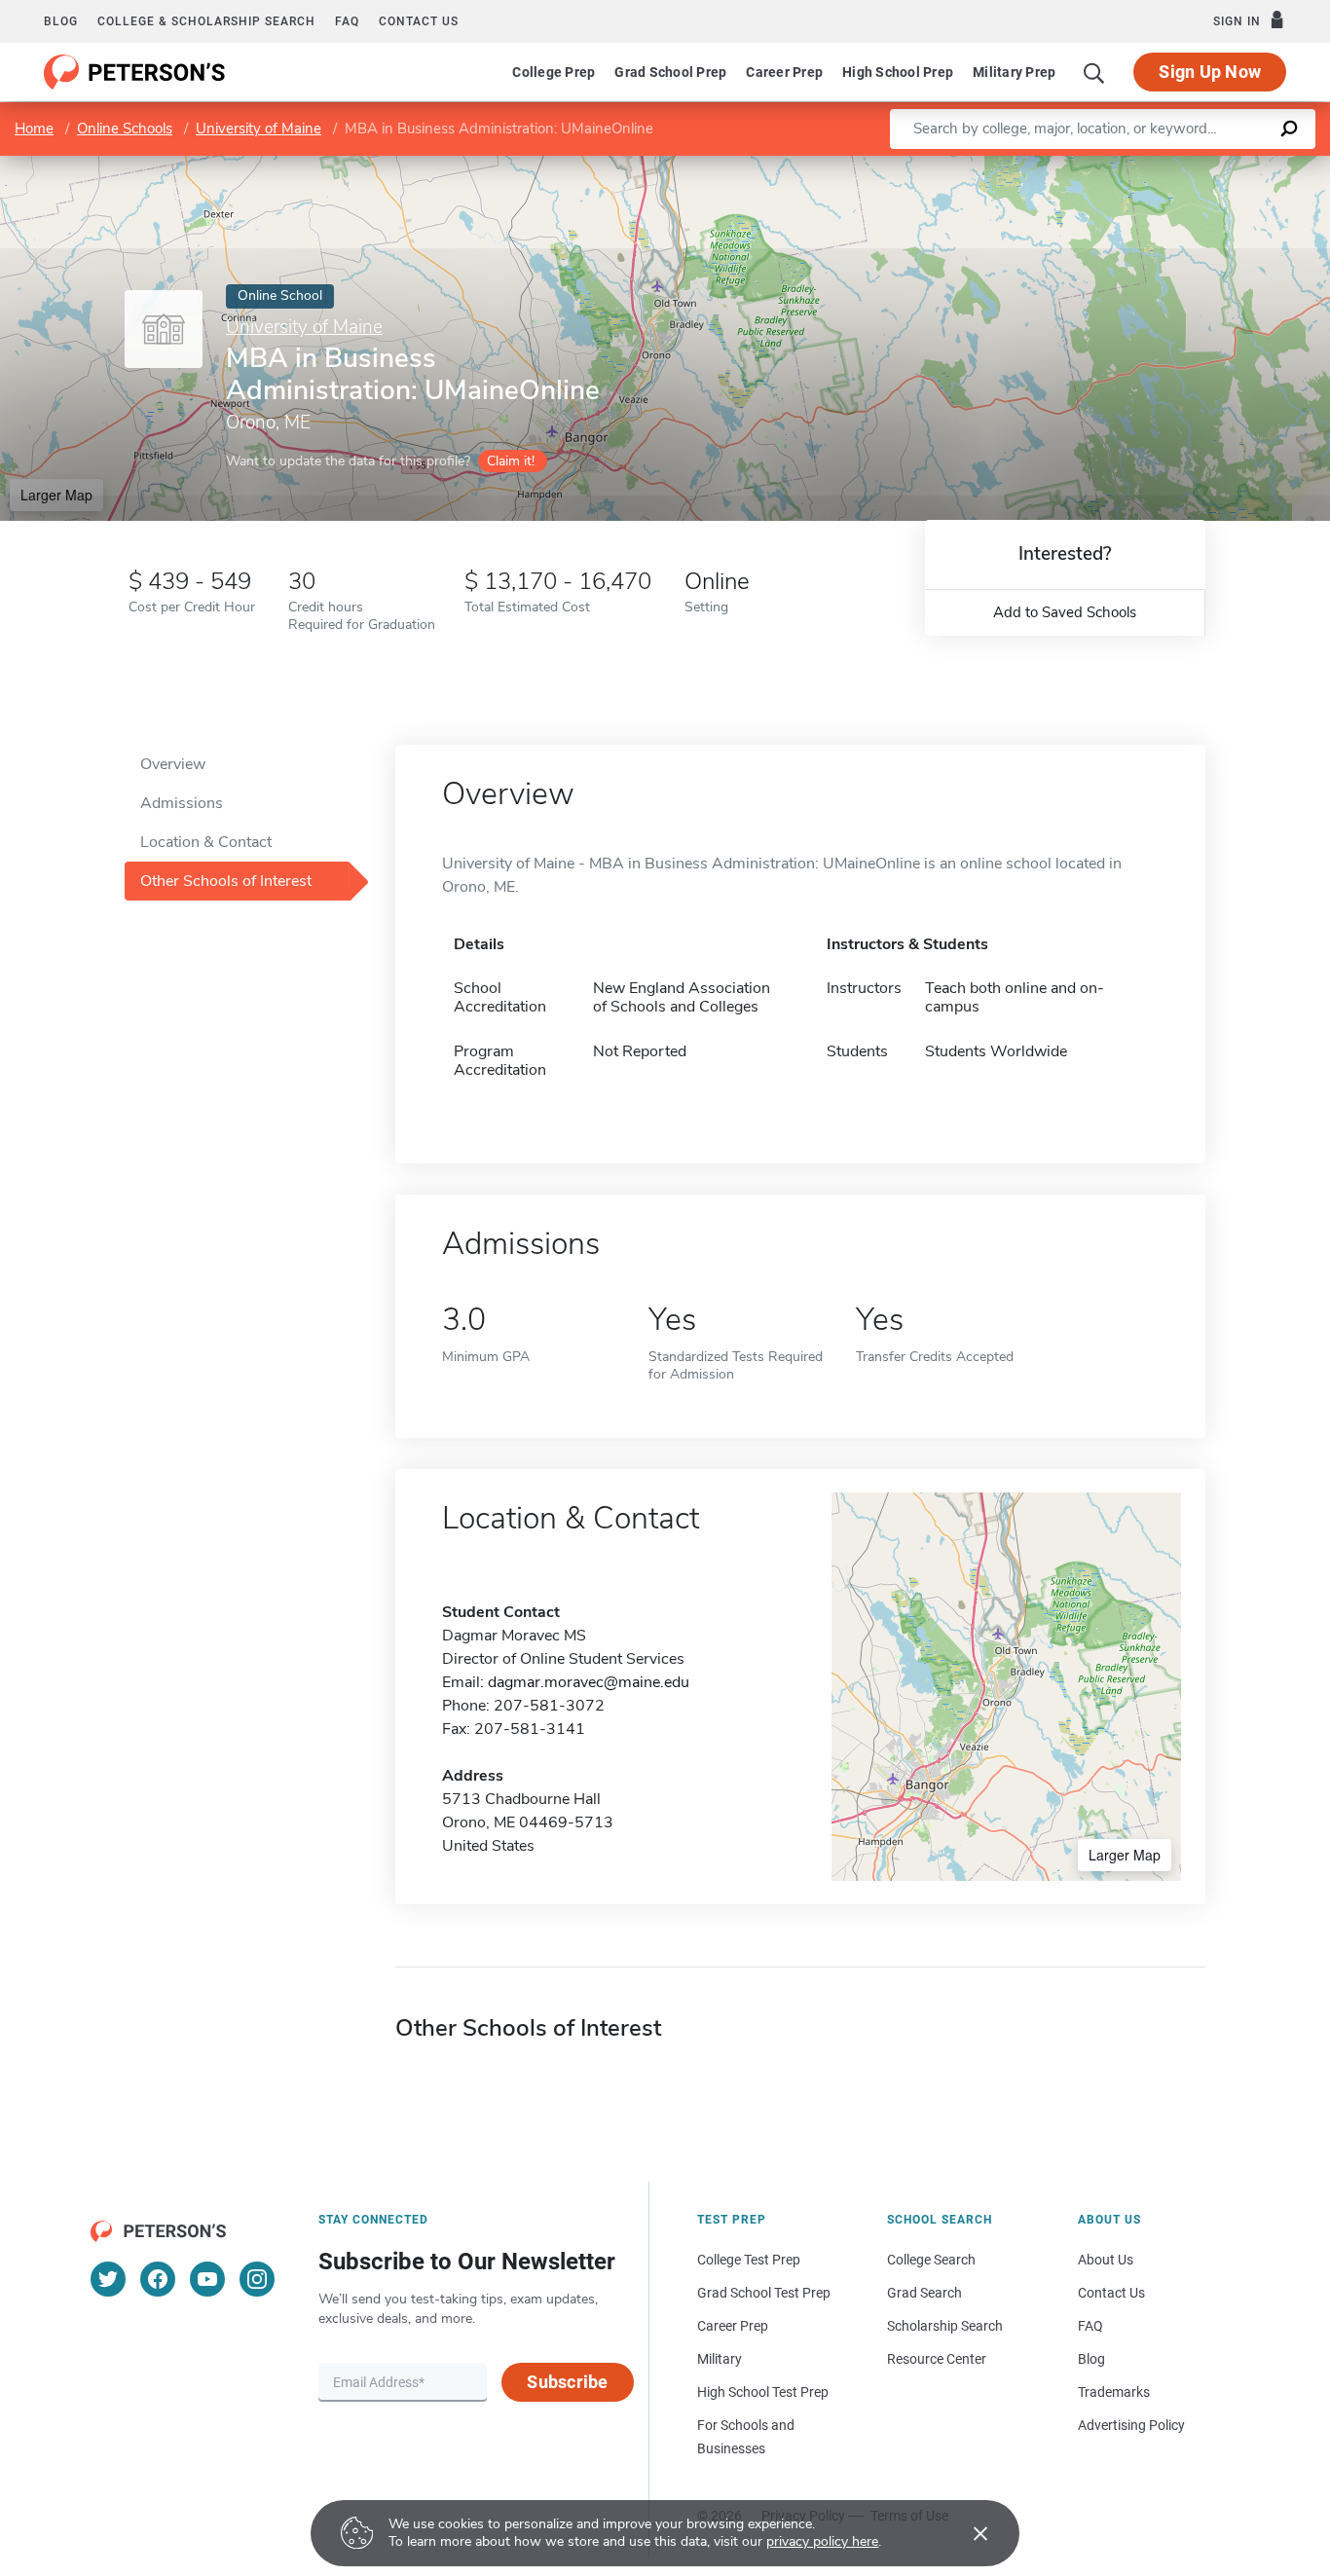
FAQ (347, 21)
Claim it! (511, 461)
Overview (173, 764)
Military (720, 2359)
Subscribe (567, 2382)
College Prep (554, 72)
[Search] (1094, 72)
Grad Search (924, 2293)
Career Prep (784, 72)
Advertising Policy (1131, 2425)
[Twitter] (108, 2279)
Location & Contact (206, 842)
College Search (931, 2260)
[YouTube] (207, 2279)
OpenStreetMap (1198, 165)
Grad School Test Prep (764, 2293)
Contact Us (1111, 2293)
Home (34, 129)
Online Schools (125, 129)
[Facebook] (158, 2279)
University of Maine (259, 129)
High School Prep (898, 72)
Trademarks (1114, 2392)
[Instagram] (257, 2279)
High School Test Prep (763, 2392)
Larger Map (56, 495)
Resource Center (937, 2359)
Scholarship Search (945, 2326)
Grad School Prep (670, 72)
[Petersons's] (135, 72)
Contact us (419, 21)
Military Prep (1014, 72)
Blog (61, 21)
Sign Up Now (1210, 72)
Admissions (182, 803)
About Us (1106, 2260)
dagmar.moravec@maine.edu (589, 1682)
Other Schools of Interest (226, 881)
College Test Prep (749, 2260)
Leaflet (1101, 165)
